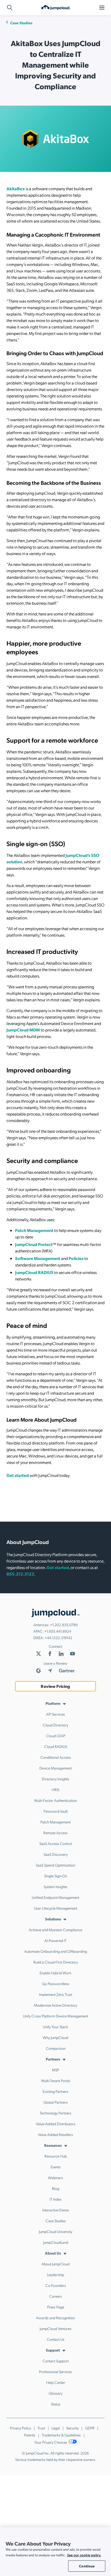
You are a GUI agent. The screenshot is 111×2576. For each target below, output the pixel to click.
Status (56, 2404)
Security (72, 2428)
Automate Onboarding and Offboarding (56, 1951)
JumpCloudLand (56, 2242)
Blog (56, 2188)
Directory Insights (55, 1779)
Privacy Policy (20, 2428)
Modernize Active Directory (55, 2005)
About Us (53, 2253)
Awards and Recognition (55, 2318)
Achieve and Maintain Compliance (55, 1930)
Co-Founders (56, 2285)
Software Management (38, 1258)
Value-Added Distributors (56, 2124)
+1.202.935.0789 (64, 1625)
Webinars (55, 2177)
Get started (18, 1475)
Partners (53, 2059)
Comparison (56, 2048)
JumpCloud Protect (34, 1244)
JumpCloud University (55, 2231)
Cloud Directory (55, 1725)
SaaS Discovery (56, 1854)
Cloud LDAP (56, 1736)
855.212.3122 (20, 1574)
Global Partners (55, 2102)
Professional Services (55, 2371)
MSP (55, 2070)
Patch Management (34, 1230)
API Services (55, 1714)
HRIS (55, 1789)
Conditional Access (56, 1757)
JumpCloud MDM (23, 1030)
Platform (53, 1703)
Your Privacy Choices (51, 2442)
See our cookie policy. (84, 2555)
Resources (53, 2145)
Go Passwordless (56, 1983)
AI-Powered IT (55, 1940)
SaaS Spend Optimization (55, 1865)
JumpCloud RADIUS (34, 1272)
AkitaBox (16, 188)
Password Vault (56, 1811)
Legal (56, 2428)
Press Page (56, 2307)
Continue (87, 2566)
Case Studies (21, 23)
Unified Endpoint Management (55, 1897)
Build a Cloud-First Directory (56, 1962)
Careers (56, 2296)
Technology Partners (55, 2113)
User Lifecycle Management (55, 1908)
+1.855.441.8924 (58, 1631)
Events (56, 2167)
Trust (41, 2428)
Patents (30, 2435)
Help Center (56, 2382)
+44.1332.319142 (58, 1637)
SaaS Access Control (56, 1843)
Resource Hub (56, 2156)
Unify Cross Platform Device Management (55, 2016)
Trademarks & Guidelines (61, 2435)
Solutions (53, 1919)
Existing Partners (55, 2091)
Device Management (55, 1768)
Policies (76, 1258)
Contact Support (56, 2361)
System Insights (55, 1886)
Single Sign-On (56, 1876)
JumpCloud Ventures (55, 2328)
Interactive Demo (56, 2210)
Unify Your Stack (55, 2027)
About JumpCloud (55, 2264)
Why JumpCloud (55, 2037)
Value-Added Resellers (55, 2134)
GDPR (90, 2428)
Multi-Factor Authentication (55, 1800)
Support (53, 2350)
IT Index (56, 2199)
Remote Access (55, 1833)
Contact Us (56, 2339)
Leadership (55, 2274)
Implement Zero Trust (56, 1994)
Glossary (56, 2393)
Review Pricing (55, 1686)
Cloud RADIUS (56, 1746)
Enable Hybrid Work (55, 1973)
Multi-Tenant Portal (56, 2080)
